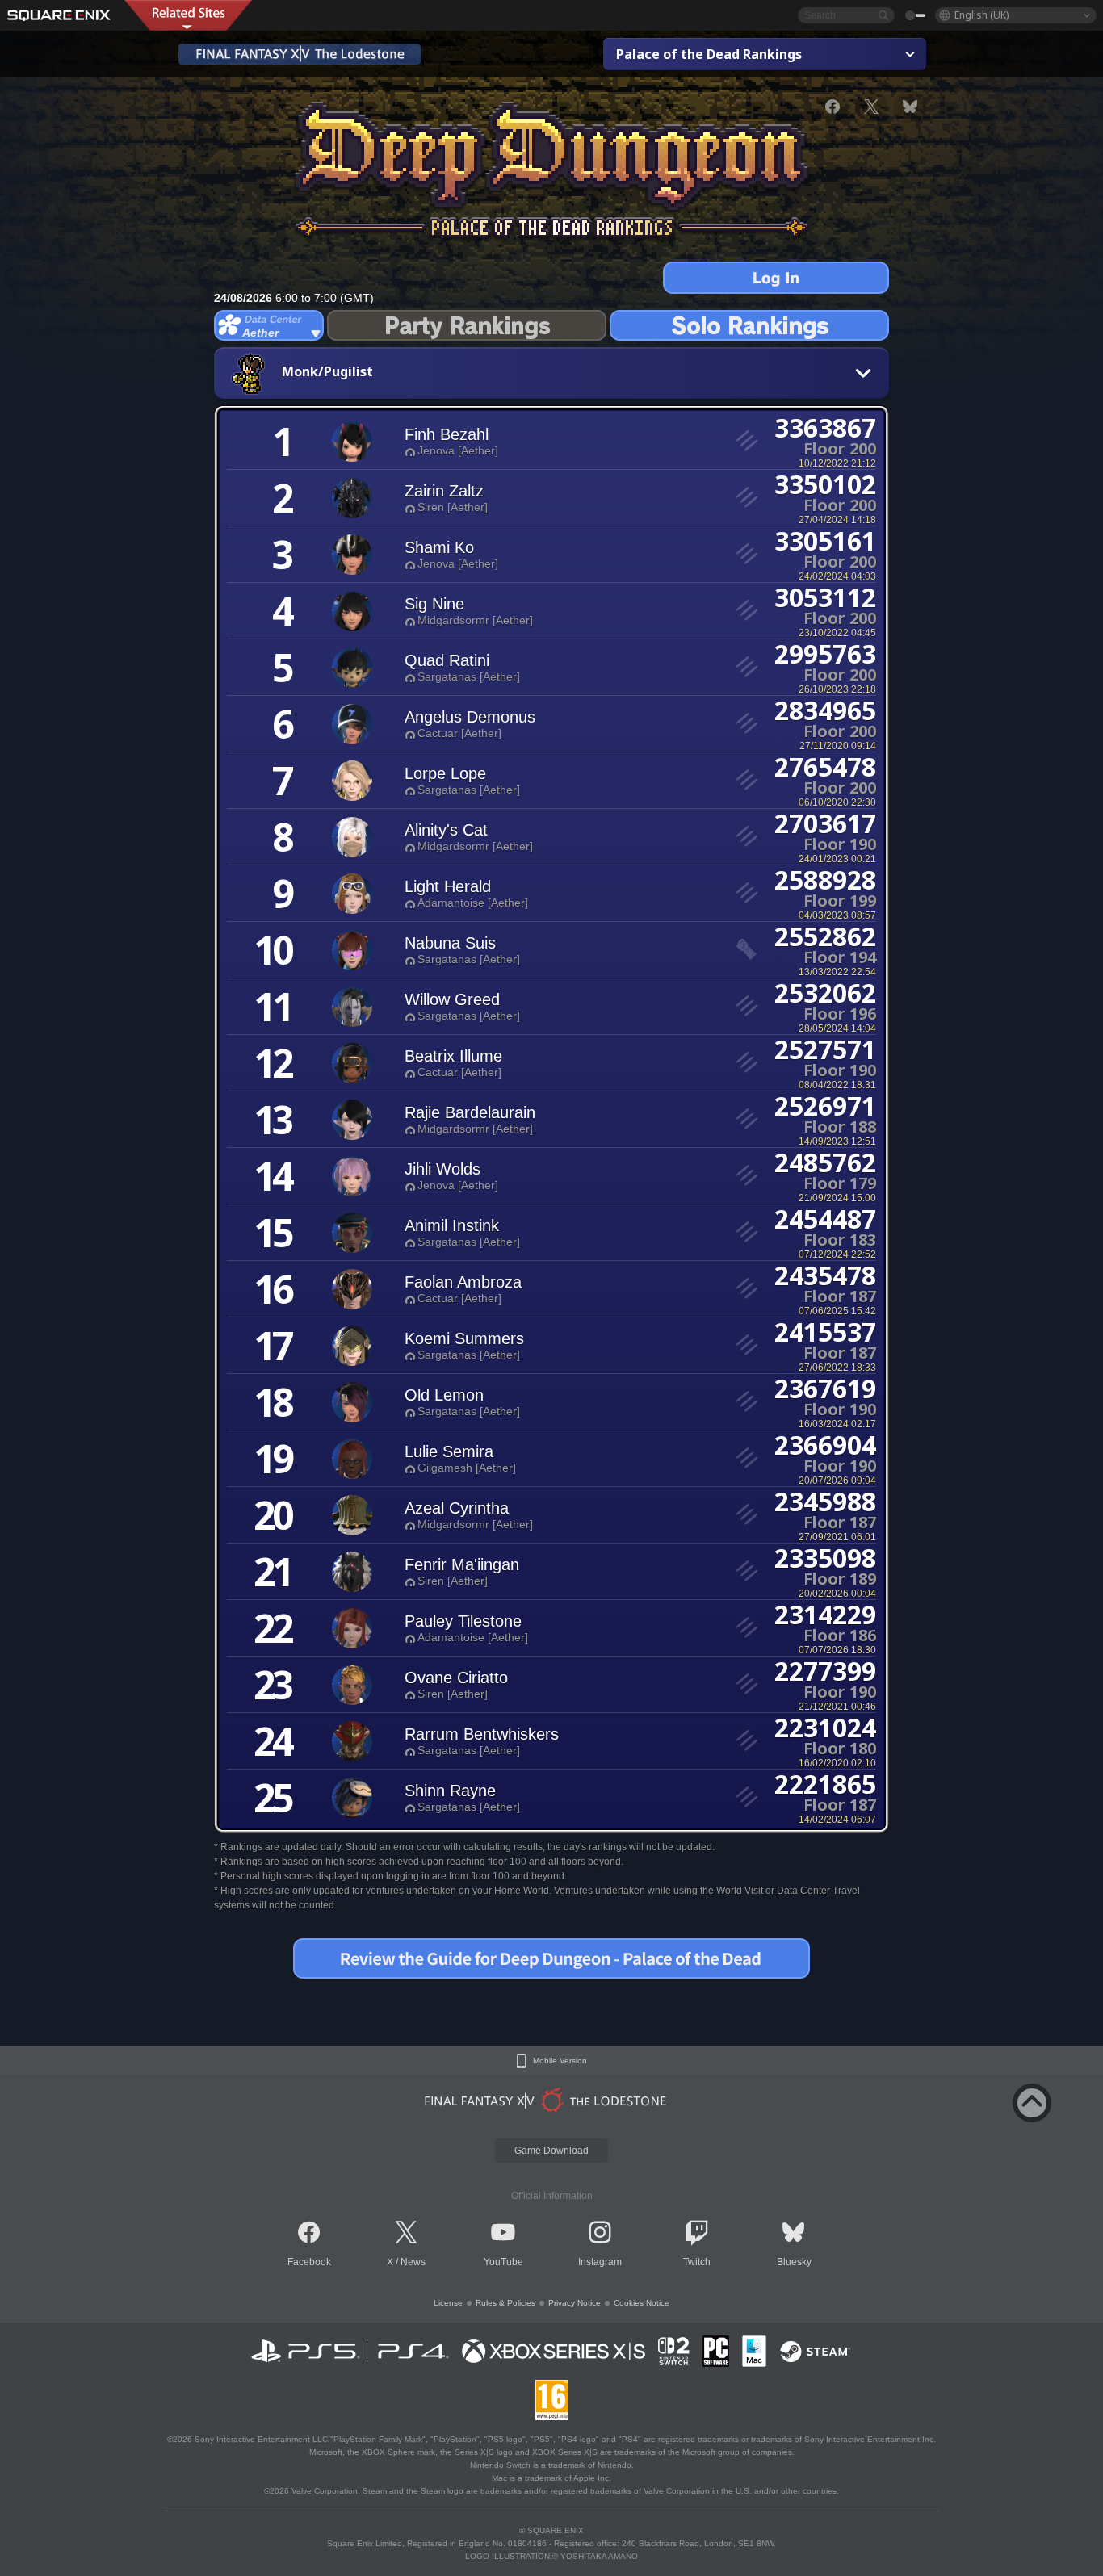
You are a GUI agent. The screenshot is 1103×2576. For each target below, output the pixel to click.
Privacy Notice (575, 2303)
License (448, 2303)
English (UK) (981, 15)
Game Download (551, 2151)
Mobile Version (560, 2061)
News (413, 2262)
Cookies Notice (642, 2303)
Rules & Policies (505, 2303)
